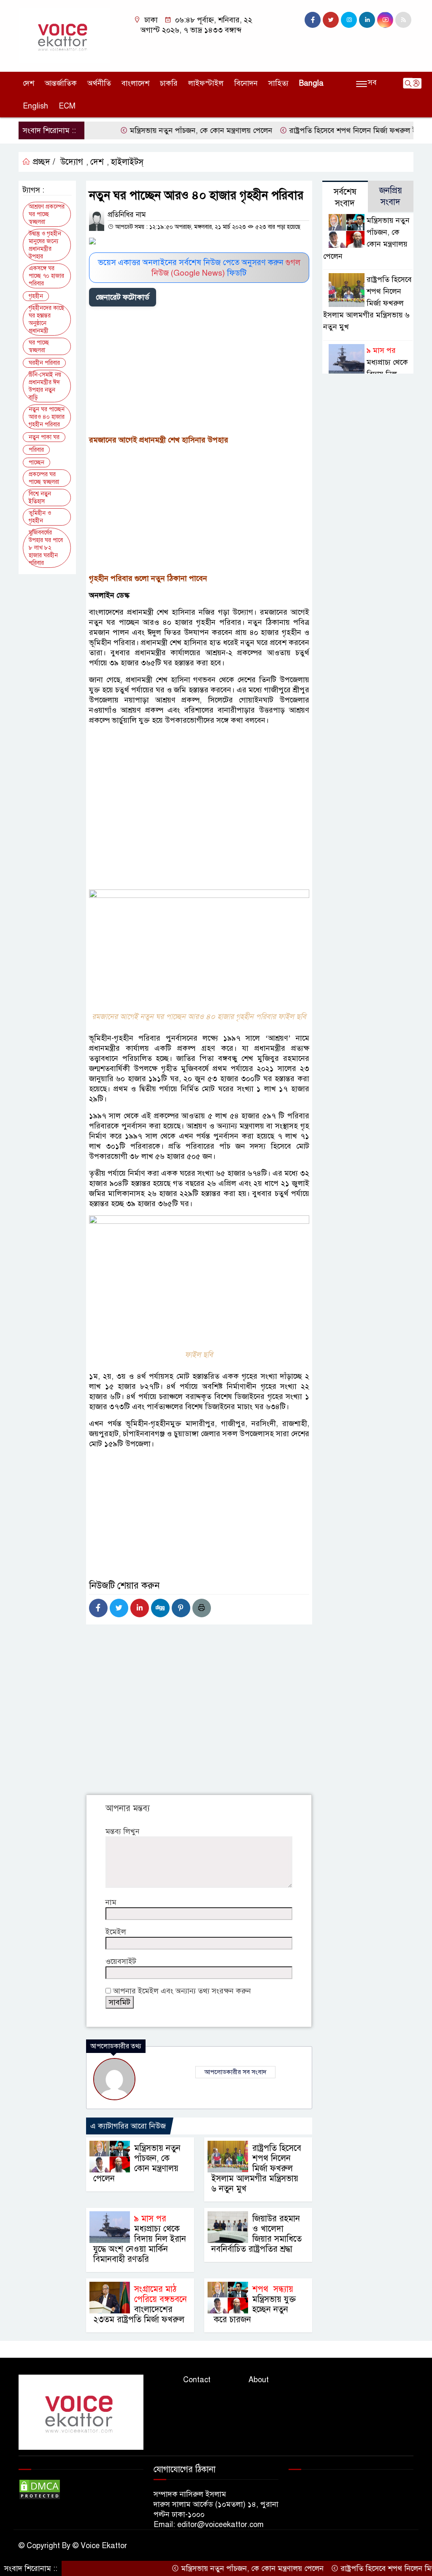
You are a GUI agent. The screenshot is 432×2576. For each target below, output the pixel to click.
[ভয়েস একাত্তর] (64, 35)
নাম (111, 1902)
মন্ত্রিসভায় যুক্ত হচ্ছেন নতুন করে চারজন (254, 2304)
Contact (197, 2380)
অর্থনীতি (99, 83)
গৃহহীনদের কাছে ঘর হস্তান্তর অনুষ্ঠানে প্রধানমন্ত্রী (46, 319)
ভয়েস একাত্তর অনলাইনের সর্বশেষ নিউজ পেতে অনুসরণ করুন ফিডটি (199, 268)
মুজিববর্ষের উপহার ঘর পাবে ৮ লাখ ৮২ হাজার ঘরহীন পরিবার (46, 548)
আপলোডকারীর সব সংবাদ (235, 2072)
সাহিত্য (278, 83)
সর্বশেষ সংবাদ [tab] (345, 198)
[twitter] (331, 20)
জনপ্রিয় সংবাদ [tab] (391, 196)
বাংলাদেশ (135, 83)
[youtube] (385, 20)
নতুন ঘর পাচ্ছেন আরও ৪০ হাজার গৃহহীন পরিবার (47, 417)
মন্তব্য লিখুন (123, 1831)
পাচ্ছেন (36, 462)
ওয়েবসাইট (121, 1961)
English (35, 106)
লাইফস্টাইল (206, 83)
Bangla (311, 83)
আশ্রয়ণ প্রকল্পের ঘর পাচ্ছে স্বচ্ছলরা (47, 214)
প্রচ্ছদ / (43, 162)
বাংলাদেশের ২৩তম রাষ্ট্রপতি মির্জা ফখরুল (140, 2304)
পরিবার (36, 450)
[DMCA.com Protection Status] (40, 2489)
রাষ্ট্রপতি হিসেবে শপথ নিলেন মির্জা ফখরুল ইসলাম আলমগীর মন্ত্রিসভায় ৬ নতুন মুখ (256, 2168)
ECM (67, 106)
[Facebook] (98, 1608)
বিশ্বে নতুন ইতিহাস (40, 498)
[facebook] (313, 20)
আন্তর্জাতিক (61, 83)
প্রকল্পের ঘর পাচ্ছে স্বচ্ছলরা (44, 478)
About (259, 2380)
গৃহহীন (36, 296)
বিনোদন (246, 83)
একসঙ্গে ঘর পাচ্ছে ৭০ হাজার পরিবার (46, 276)
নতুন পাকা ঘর (44, 437)
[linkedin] (367, 20)
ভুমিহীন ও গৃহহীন (40, 517)
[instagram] (349, 20)
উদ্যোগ (72, 162)
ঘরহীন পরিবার (44, 363)
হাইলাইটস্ (127, 162)
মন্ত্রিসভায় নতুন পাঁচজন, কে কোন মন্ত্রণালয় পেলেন (167, 130)
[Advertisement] (199, 372)
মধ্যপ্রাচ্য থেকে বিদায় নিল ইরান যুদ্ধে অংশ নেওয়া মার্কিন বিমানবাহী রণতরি (140, 2239)
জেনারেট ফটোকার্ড (123, 297)
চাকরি (169, 83)
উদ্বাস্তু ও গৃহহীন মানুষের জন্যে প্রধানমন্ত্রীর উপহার (45, 245)
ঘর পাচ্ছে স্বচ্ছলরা (39, 346)
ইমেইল (116, 1932)
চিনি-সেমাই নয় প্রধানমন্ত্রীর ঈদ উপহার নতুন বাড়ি (45, 386)
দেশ (28, 83)
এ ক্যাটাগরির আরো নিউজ (128, 2126)
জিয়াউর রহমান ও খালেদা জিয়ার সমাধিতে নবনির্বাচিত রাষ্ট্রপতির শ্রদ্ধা (256, 2234)
